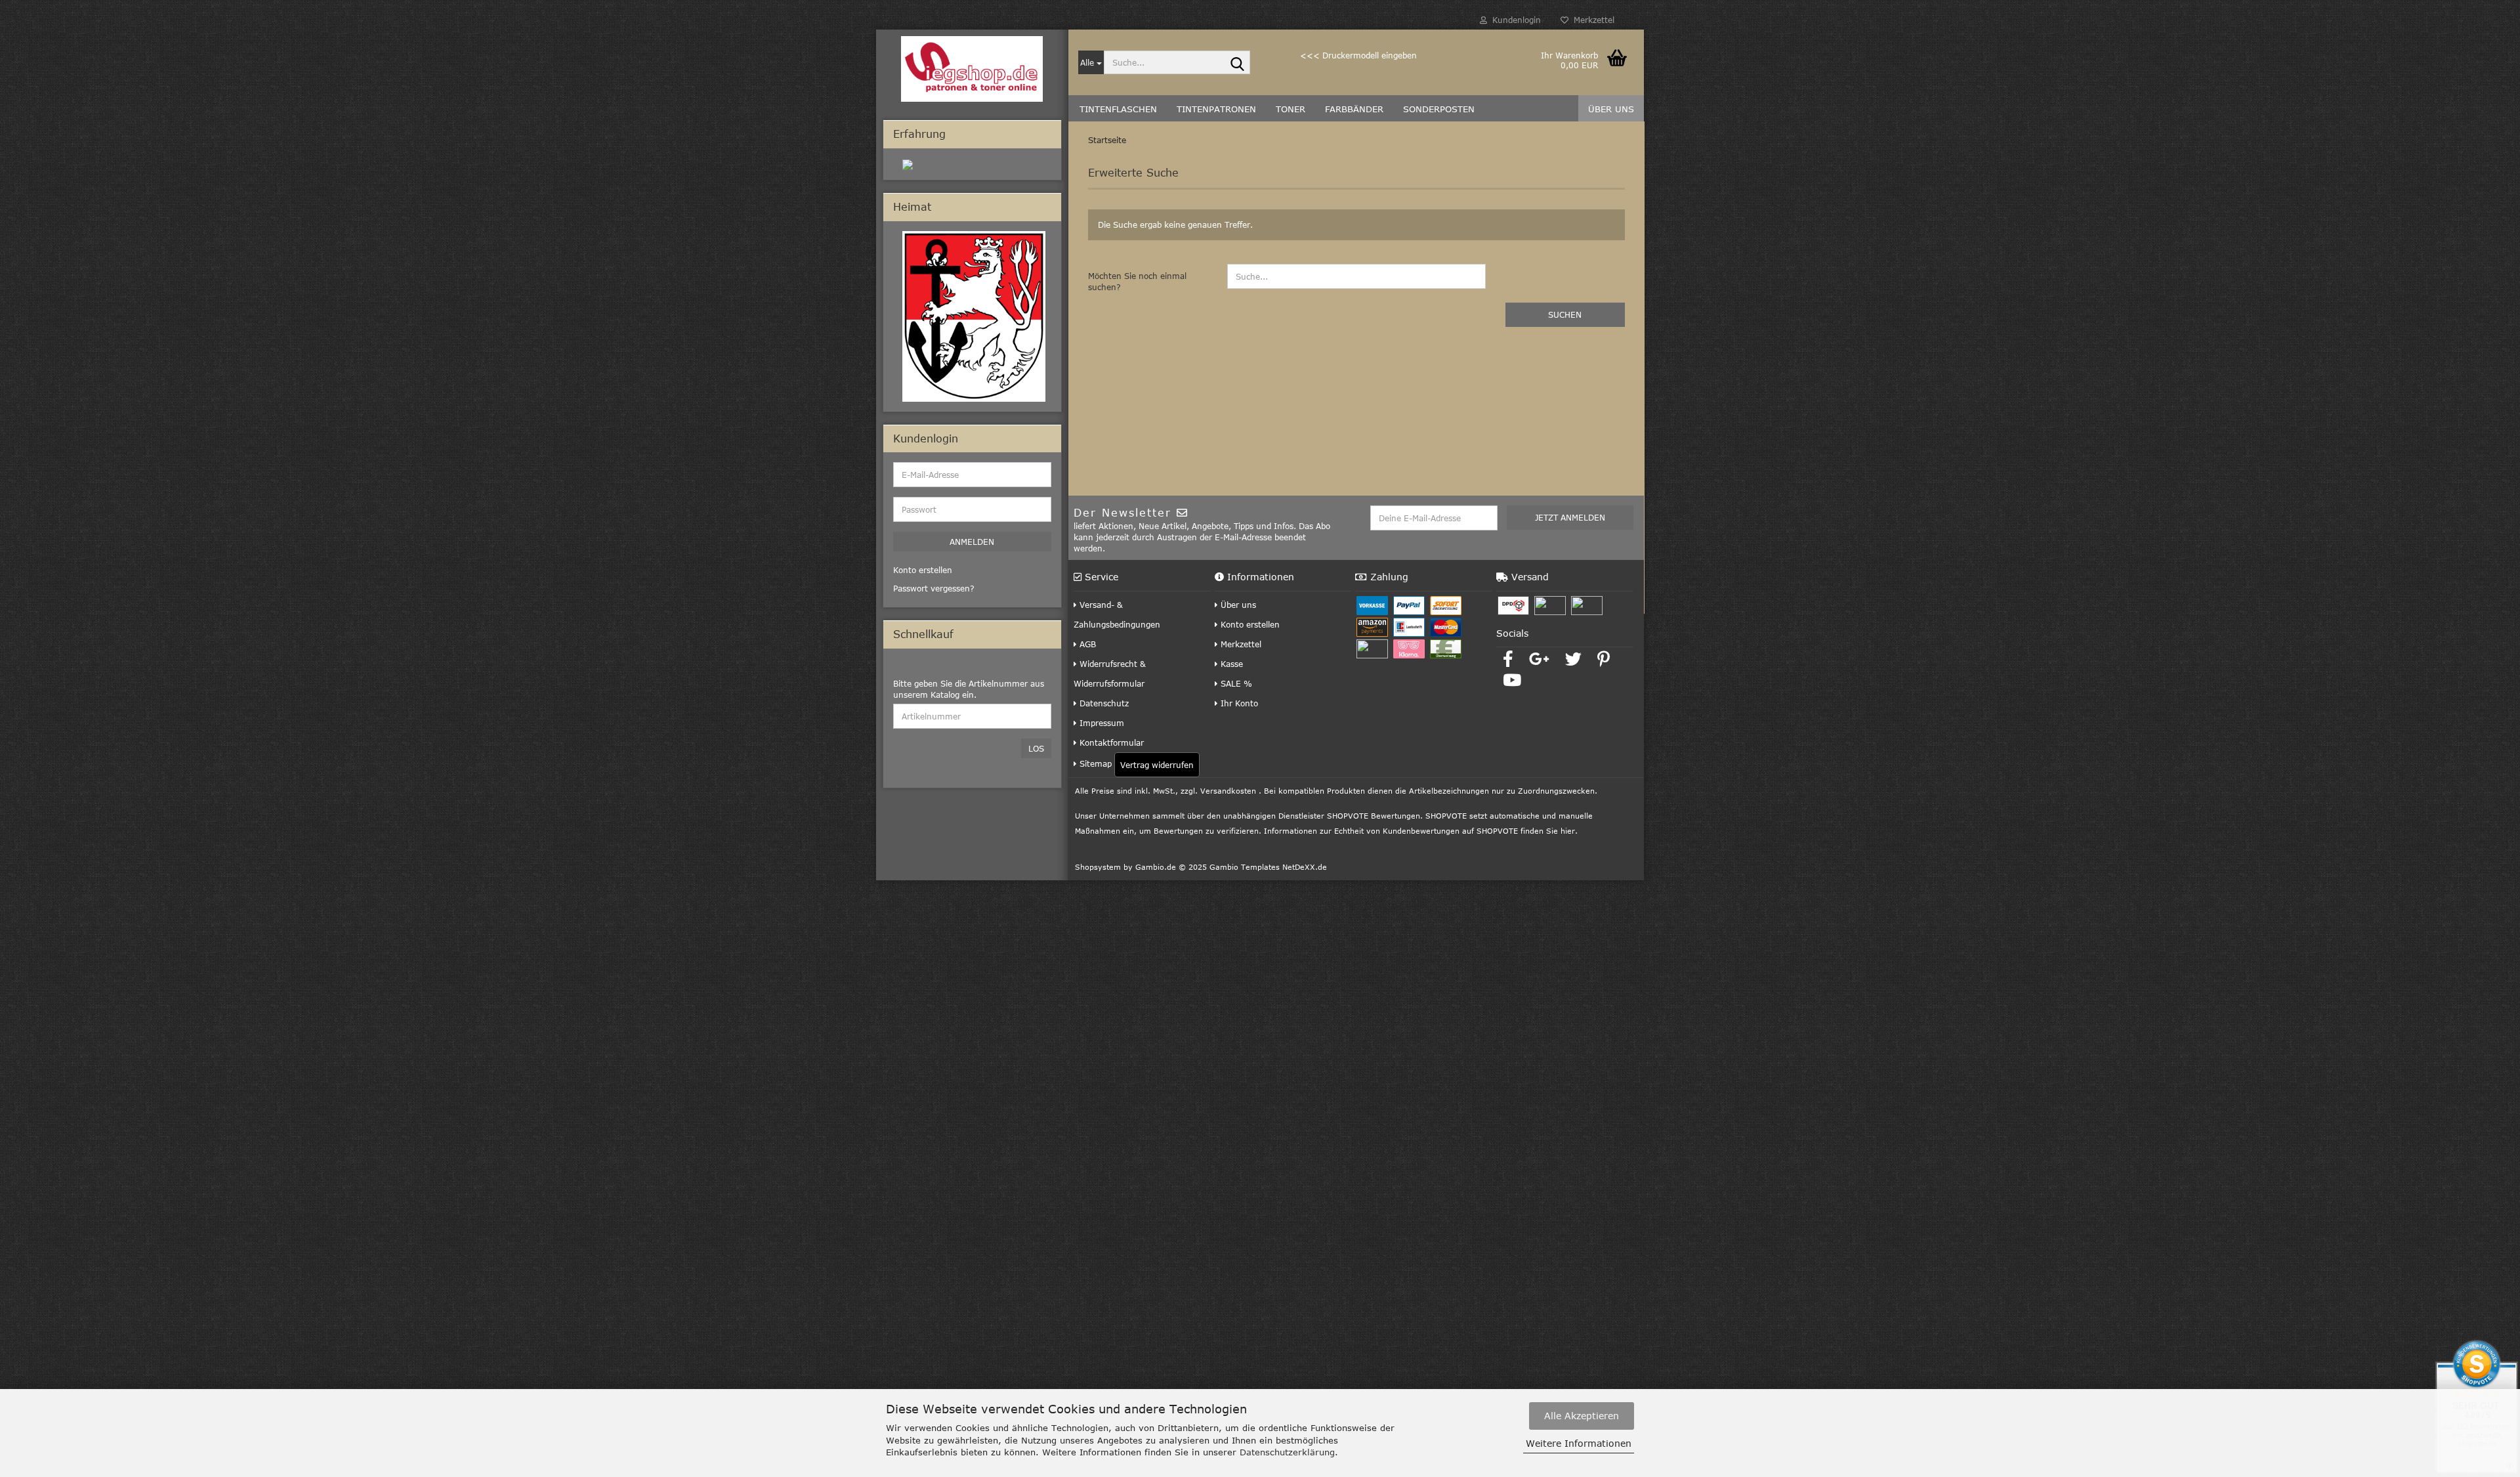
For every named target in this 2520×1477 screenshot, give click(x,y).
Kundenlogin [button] (1514, 20)
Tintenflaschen (1118, 109)
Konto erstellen (1249, 624)
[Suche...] (1238, 63)
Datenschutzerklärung (1287, 1452)
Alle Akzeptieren (1582, 1416)
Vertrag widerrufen (1157, 765)
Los (1036, 748)
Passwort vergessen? (934, 588)
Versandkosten (1228, 791)
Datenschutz (1103, 703)
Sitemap (1094, 763)
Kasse (1230, 664)
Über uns (1611, 109)
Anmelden (972, 542)
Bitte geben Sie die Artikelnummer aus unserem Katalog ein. (969, 689)
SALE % (1235, 683)
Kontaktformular (1110, 742)
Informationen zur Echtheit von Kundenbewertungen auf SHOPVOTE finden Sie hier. (1421, 831)
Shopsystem (1098, 867)
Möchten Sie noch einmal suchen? (1137, 281)
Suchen (1565, 314)
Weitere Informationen (1579, 1443)
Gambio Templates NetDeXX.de (1268, 867)
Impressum (1101, 723)
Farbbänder (1354, 109)
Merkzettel (1591, 20)
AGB (1086, 644)
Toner (1291, 109)
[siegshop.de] (972, 69)
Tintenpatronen (1216, 109)
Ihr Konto (1238, 703)
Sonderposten (1439, 109)
